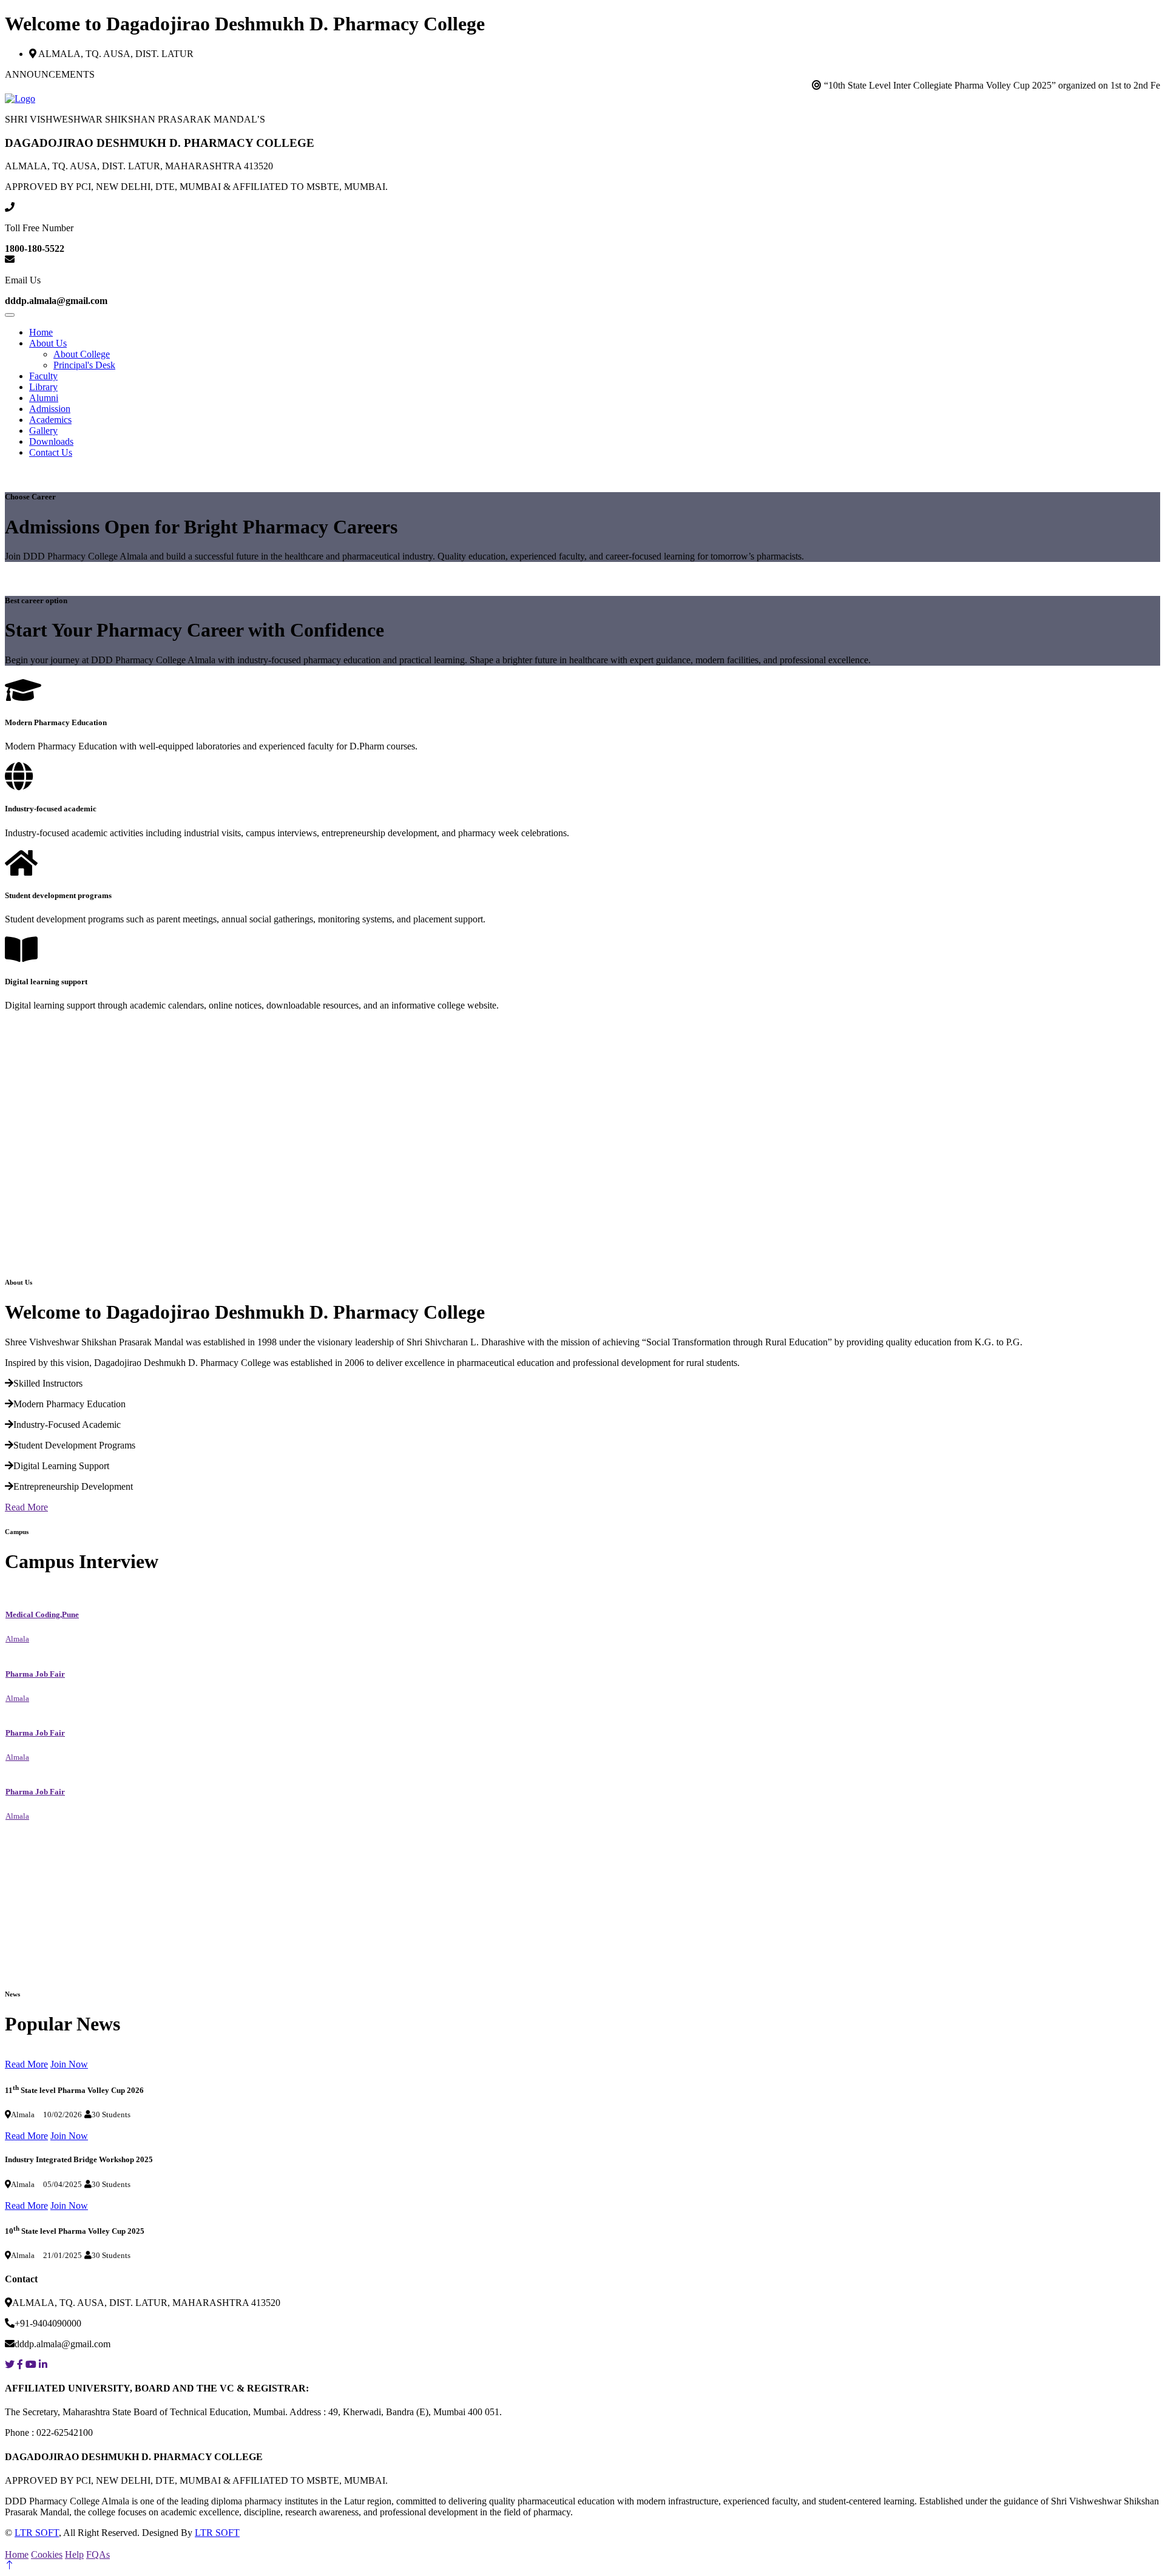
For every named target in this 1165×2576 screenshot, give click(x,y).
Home (41, 332)
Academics (50, 420)
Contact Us (51, 452)
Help (74, 2554)
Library (43, 387)
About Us (48, 343)
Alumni (44, 398)
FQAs (98, 2554)
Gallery (43, 431)
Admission (50, 409)
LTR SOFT (37, 2533)
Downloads (51, 441)
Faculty (43, 376)
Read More (26, 1507)
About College (82, 354)
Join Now (69, 2064)
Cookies (47, 2554)
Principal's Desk (84, 365)
